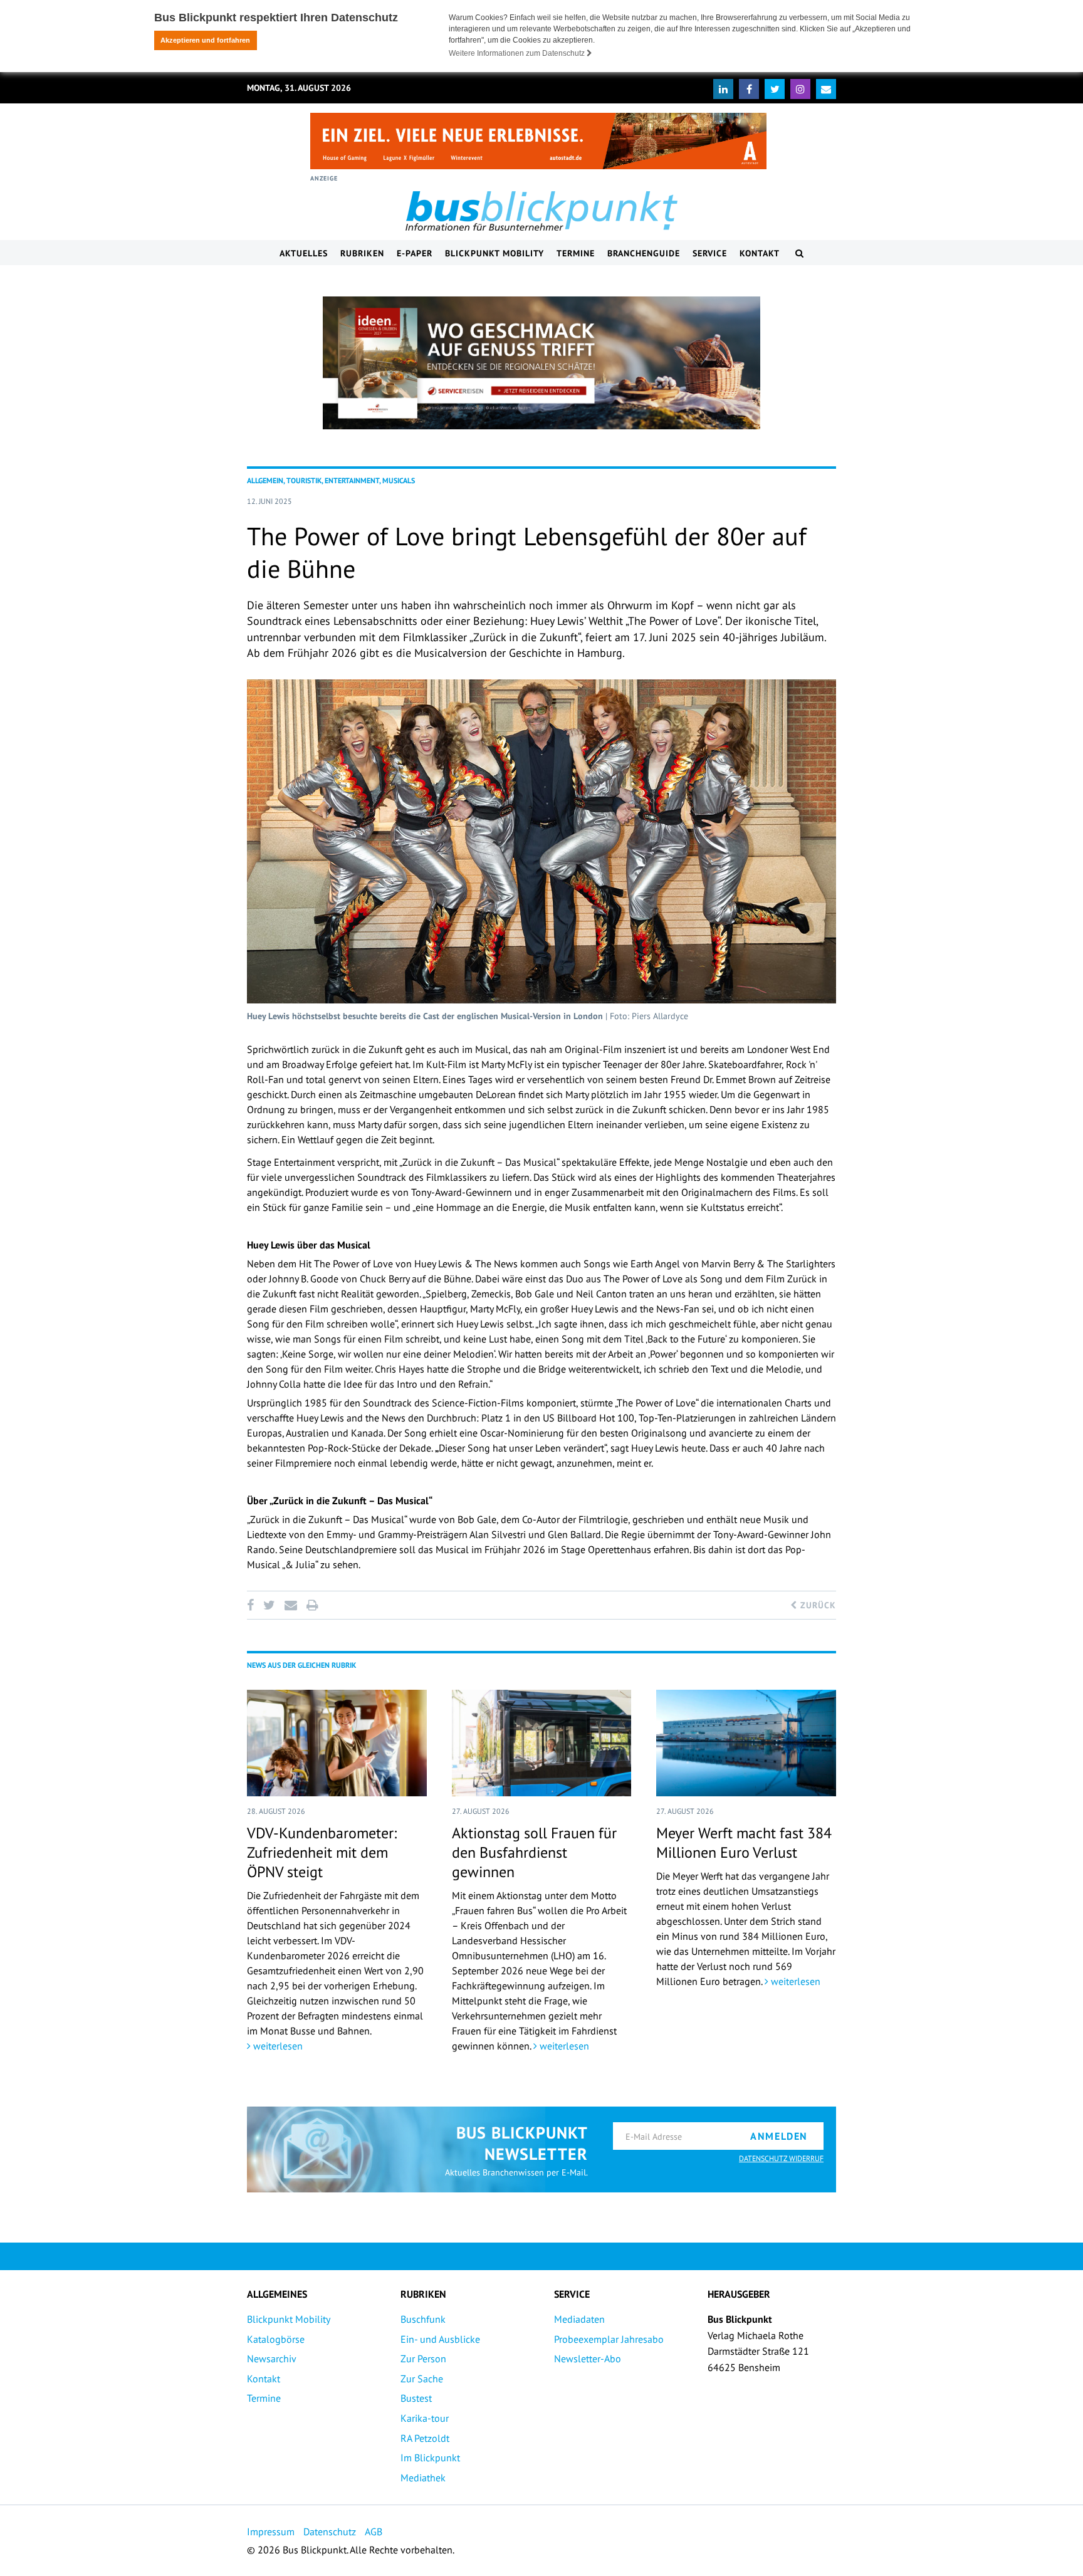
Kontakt (760, 253)
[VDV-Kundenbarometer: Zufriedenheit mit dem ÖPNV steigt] (337, 1743)
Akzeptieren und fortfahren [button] (205, 40)
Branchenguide (644, 253)
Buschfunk (423, 2319)
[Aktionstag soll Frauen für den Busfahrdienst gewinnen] (542, 1743)
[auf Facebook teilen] (253, 1605)
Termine (576, 253)
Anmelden (779, 2136)
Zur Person (423, 2359)
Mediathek (423, 2478)
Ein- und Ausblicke (440, 2339)
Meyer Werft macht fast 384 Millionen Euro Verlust (744, 1843)
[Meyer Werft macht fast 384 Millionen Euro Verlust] (746, 1743)
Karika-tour (425, 2418)
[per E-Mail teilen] (290, 1605)
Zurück (817, 1605)
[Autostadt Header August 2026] (538, 141)
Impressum (271, 2531)
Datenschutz (330, 2531)
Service (710, 253)
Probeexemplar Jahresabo (609, 2339)
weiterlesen (277, 2046)
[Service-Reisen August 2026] (541, 363)
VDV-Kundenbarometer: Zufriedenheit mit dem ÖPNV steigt (322, 1852)
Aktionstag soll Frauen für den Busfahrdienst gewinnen (534, 1852)
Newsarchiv (272, 2359)
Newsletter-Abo (588, 2359)
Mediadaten (579, 2319)
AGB (374, 2531)
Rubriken (362, 253)
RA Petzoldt (425, 2438)
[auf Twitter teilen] (269, 1605)
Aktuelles (304, 253)
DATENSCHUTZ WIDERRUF (781, 2158)
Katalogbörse (276, 2339)
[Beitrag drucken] (312, 1605)
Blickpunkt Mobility (494, 253)
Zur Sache (422, 2379)
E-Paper (415, 253)
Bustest (416, 2398)
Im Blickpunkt (430, 2458)
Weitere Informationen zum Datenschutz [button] (518, 53)
